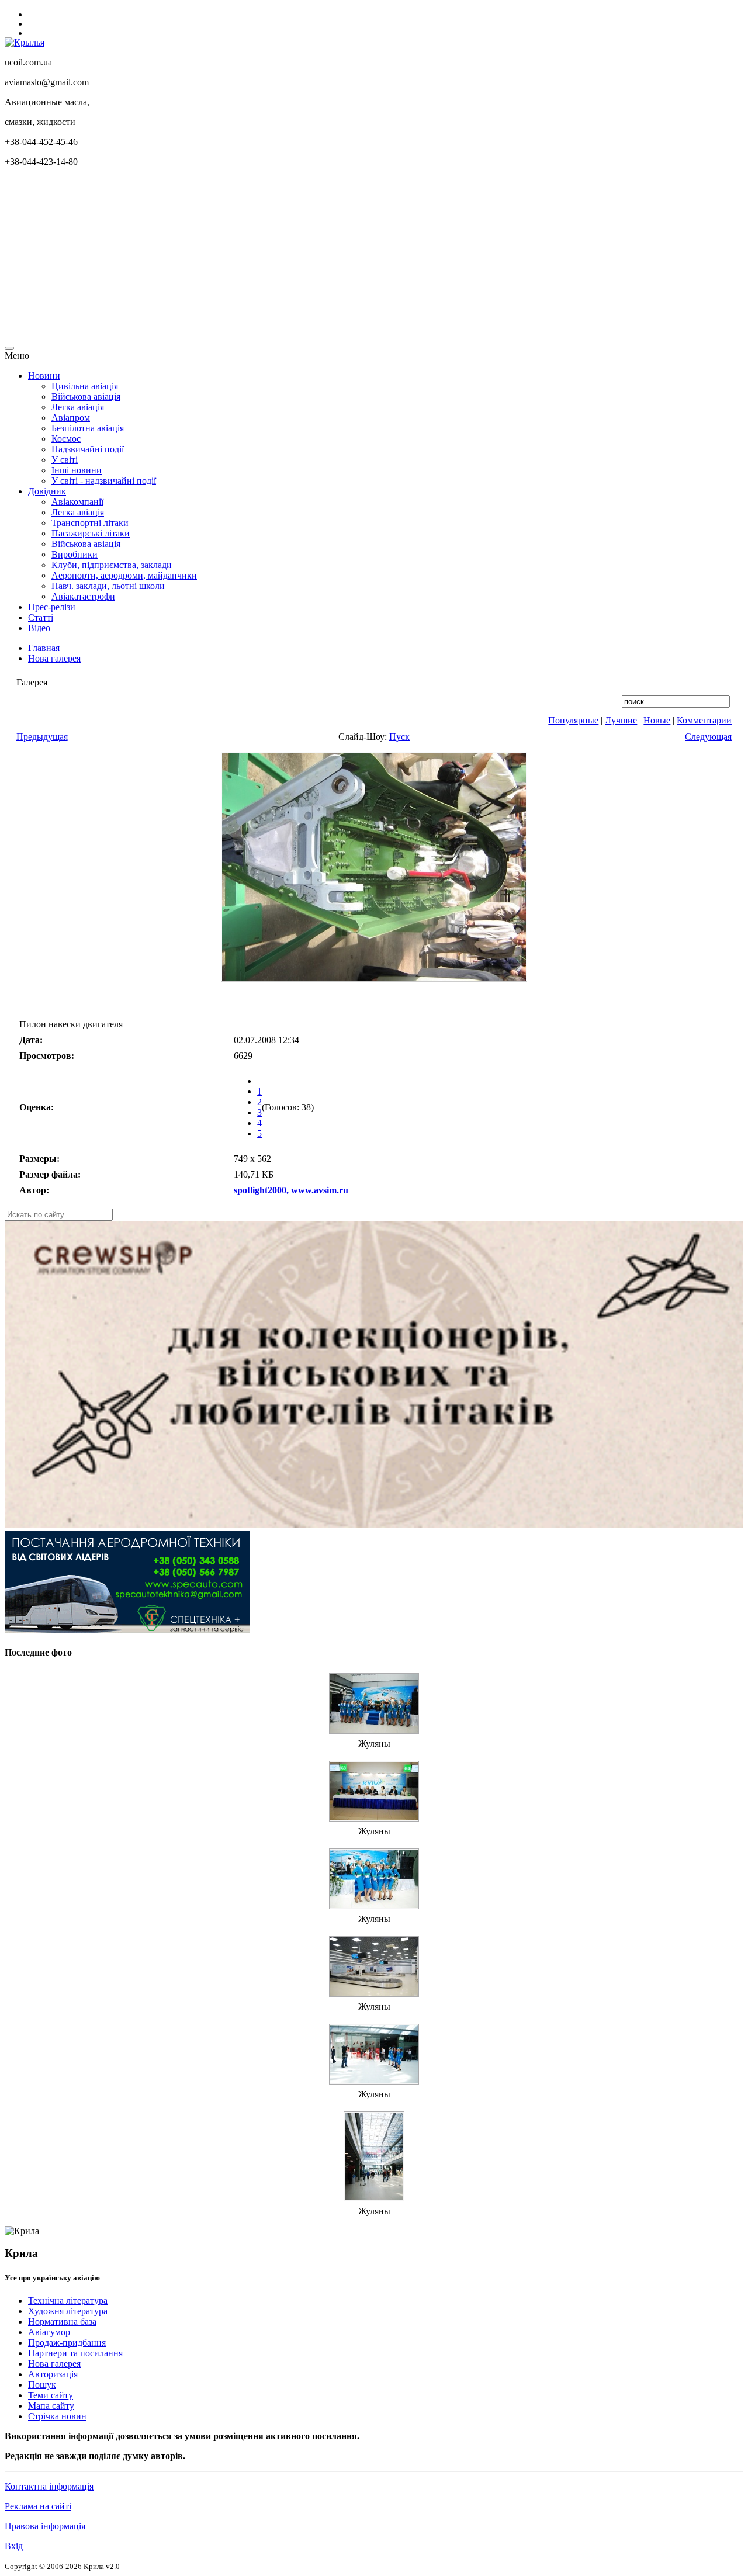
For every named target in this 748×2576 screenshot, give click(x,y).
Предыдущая (42, 737)
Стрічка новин (57, 2416)
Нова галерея (54, 658)
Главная (44, 648)
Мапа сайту (51, 2406)
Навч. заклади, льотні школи (108, 586)
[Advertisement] (355, 258)
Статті (41, 617)
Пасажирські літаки (91, 533)
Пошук (42, 2385)
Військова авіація (86, 397)
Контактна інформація (49, 2486)
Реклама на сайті (38, 2506)
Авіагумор (49, 2332)
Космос (66, 439)
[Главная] (25, 42)
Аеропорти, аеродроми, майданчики (124, 575)
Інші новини (77, 470)
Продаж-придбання (67, 2343)
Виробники (75, 554)
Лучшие (621, 720)
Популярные (573, 720)
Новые (657, 720)
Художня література (68, 2311)
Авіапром (71, 418)
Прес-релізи (52, 607)
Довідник (47, 491)
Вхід (14, 2546)
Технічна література (68, 2300)
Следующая (708, 737)
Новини (44, 375)
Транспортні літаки (90, 523)
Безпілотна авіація (88, 428)
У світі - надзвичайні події (104, 481)
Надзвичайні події (88, 449)
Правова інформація (45, 2526)
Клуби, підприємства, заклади (112, 565)
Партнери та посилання (75, 2353)
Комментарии (704, 720)
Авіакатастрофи (83, 596)
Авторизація (53, 2374)
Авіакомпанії (77, 502)
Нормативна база (62, 2321)
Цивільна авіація (85, 386)
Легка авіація (78, 407)
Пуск (399, 737)
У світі (65, 460)
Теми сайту (51, 2395)
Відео (39, 628)
